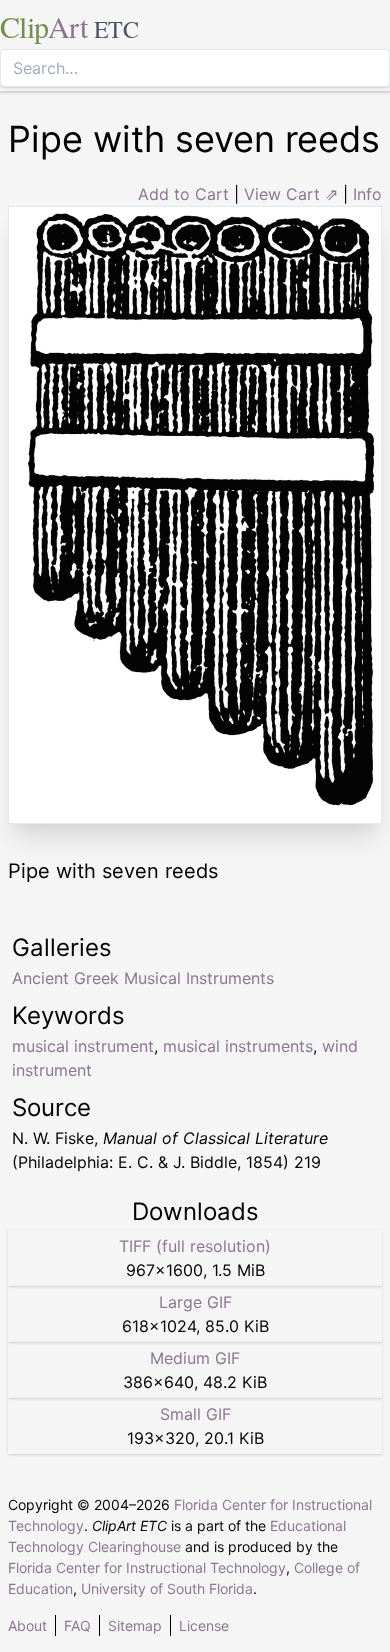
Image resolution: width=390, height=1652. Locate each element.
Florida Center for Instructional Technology (147, 1567)
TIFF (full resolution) (195, 1246)
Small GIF (195, 1414)
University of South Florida (167, 1588)
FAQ (77, 1625)
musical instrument (83, 1046)
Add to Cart (183, 194)
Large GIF (195, 1302)
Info (367, 194)
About (27, 1625)
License (204, 1625)
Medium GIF (195, 1358)
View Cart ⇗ (291, 194)
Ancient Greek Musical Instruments (143, 978)
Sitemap (135, 1625)
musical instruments (238, 1046)
